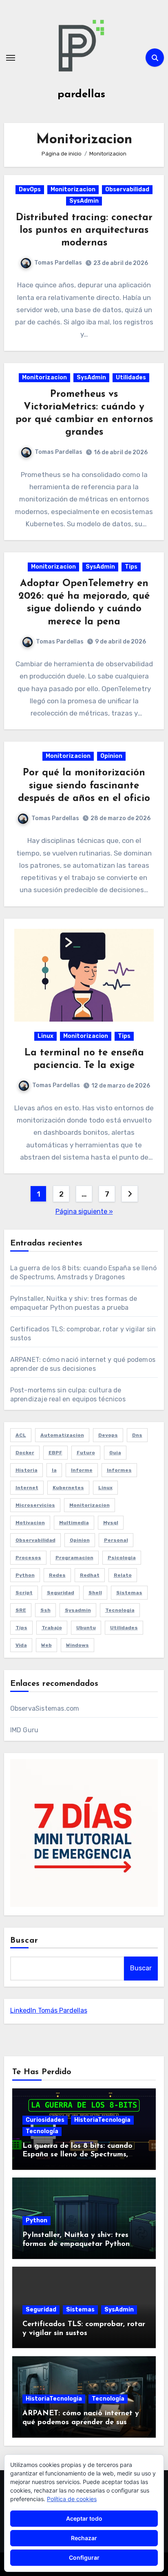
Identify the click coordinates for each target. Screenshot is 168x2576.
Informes (119, 1470)
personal (116, 1540)
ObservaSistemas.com (45, 1708)
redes (57, 1575)
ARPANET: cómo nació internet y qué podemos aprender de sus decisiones (81, 2422)
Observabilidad (127, 189)
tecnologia (120, 1610)
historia (27, 1470)
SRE (21, 1610)
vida (21, 1645)
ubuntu (86, 1628)
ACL (21, 1435)
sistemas (129, 1593)
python (25, 1575)
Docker (25, 1453)
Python (36, 2220)
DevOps (30, 189)
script (24, 1593)
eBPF (55, 1453)
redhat (90, 1575)
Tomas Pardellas (58, 263)
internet (27, 1488)
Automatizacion (62, 1435)
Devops (108, 1435)
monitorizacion (90, 1505)
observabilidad (35, 1540)
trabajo (52, 1628)
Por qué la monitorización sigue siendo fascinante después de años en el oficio (84, 786)
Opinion (111, 756)
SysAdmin (84, 201)
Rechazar (84, 2538)
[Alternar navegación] (11, 58)
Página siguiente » (84, 1211)
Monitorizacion (73, 189)
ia (54, 1470)
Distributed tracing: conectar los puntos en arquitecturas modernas (84, 230)
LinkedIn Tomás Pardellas (49, 2010)
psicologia (122, 1558)
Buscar (24, 1941)
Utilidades (131, 378)
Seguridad (41, 2310)
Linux (45, 1036)
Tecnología (42, 2131)
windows (77, 1645)
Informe (82, 1470)
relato (123, 1575)
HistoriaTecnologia (102, 2120)
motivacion (30, 1523)
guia (115, 1453)
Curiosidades (45, 2120)
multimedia (74, 1523)
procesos (28, 1558)
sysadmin (78, 1610)
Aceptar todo (84, 2518)
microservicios (35, 1505)
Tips (131, 567)
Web (46, 1645)
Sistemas (80, 2310)
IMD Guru (24, 1730)
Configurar (84, 2557)
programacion (74, 1558)
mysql (111, 1523)
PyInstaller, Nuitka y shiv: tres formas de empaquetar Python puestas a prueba (76, 2244)
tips (21, 1628)
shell (95, 1593)
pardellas (81, 95)
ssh (45, 1610)
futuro (86, 1453)
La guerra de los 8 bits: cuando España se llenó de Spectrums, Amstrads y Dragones (77, 2155)
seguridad (61, 1593)
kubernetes (68, 1488)
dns (137, 1435)
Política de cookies (72, 2499)
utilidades (124, 1628)
